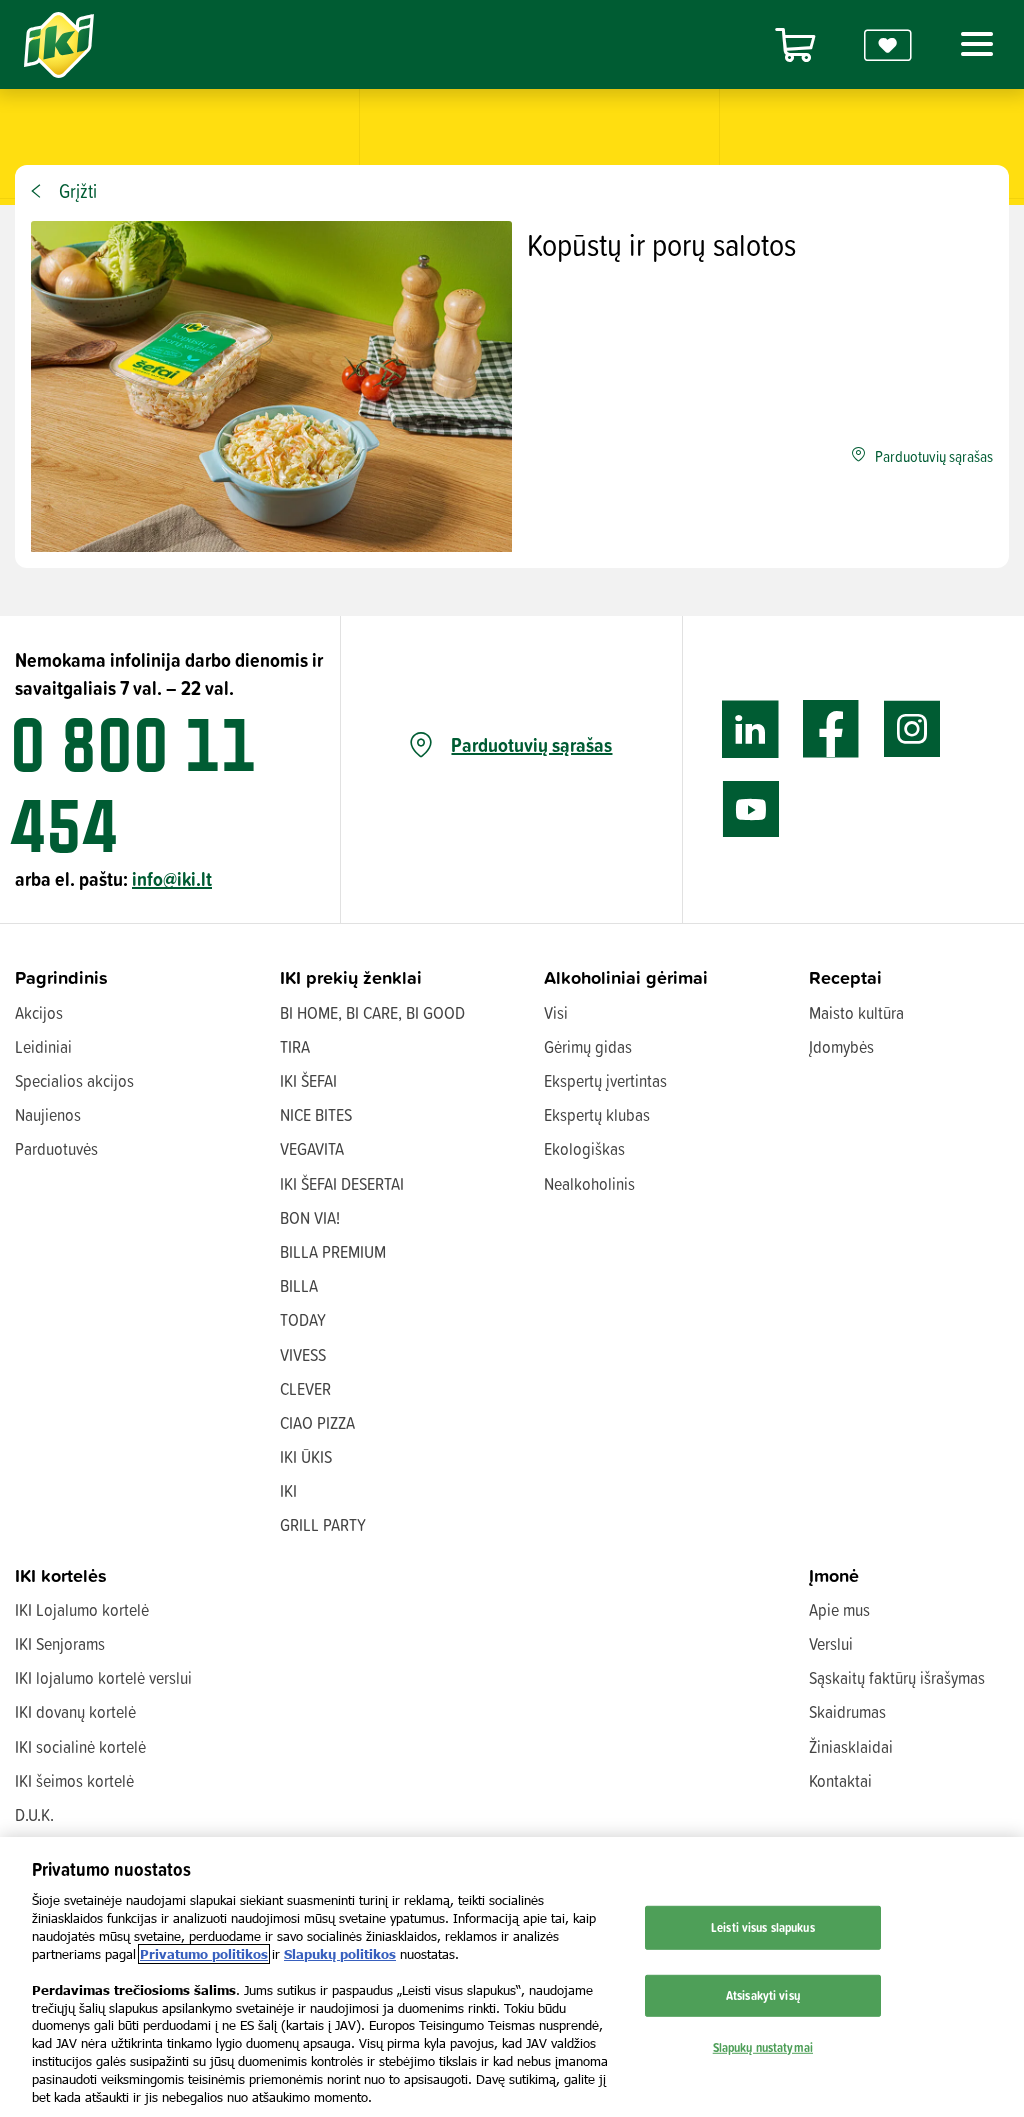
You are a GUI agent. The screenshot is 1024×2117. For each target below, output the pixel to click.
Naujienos (48, 1114)
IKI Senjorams (60, 1643)
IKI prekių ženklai (351, 977)
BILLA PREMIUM (333, 1251)
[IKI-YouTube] (750, 809)
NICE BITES (316, 1114)
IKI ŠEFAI (308, 1080)
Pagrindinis (61, 977)
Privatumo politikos (204, 1954)
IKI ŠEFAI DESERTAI (342, 1183)
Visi (556, 1012)
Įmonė (834, 1575)
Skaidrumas (847, 1711)
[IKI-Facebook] (831, 729)
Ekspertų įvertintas (605, 1080)
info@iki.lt (172, 878)
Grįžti (78, 191)
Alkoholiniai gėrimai (626, 977)
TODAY (303, 1319)
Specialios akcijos (74, 1080)
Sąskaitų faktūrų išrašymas (897, 1677)
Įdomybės (841, 1046)
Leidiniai (43, 1046)
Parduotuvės (56, 1148)
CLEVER (305, 1388)
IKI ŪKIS (306, 1456)
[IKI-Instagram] (912, 729)
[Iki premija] (888, 44)
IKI (288, 1490)
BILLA (299, 1285)
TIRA (295, 1046)
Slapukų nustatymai (763, 2046)
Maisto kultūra (856, 1012)
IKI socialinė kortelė (80, 1746)
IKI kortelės (61, 1575)
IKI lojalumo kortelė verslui (103, 1677)
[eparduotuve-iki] (795, 44)
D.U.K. (34, 1814)
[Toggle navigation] (973, 44)
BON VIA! (310, 1217)
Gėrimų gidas (588, 1046)
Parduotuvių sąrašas (531, 745)
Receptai (845, 977)
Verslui (831, 1643)
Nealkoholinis (589, 1183)
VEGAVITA (312, 1148)
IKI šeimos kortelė (74, 1780)
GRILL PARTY (323, 1524)
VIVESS (303, 1354)
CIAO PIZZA (317, 1422)
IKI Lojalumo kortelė (82, 1609)
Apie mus (839, 1609)
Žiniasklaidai (851, 1746)
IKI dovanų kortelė (75, 1711)
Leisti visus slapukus (763, 1927)
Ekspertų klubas (597, 1114)
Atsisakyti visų (763, 1995)
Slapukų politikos (340, 1954)
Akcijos (39, 1012)
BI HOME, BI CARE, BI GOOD (372, 1012)
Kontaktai (840, 1780)
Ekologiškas (584, 1148)
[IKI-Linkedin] (750, 729)
